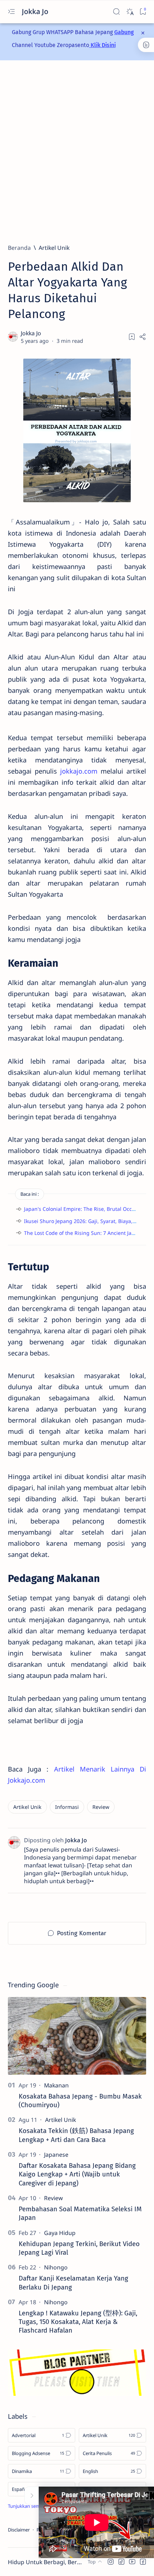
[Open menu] (11, 12)
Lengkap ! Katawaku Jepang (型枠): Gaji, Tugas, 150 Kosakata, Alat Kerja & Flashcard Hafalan (78, 2322)
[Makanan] (56, 2085)
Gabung (124, 32)
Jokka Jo (36, 11)
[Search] (116, 12)
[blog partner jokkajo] (77, 2393)
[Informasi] (67, 1807)
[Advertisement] (77, 152)
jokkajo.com (79, 771)
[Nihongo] (56, 2267)
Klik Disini (102, 45)
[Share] (143, 337)
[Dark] (129, 12)
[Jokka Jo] (32, 333)
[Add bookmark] (132, 337)
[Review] (101, 1807)
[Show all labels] (32, 2506)
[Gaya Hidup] (60, 2233)
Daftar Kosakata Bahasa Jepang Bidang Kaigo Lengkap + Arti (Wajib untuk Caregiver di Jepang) (77, 2174)
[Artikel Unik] (27, 1807)
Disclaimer (19, 2530)
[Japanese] (56, 2155)
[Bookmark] (143, 12)
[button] (111, 2562)
